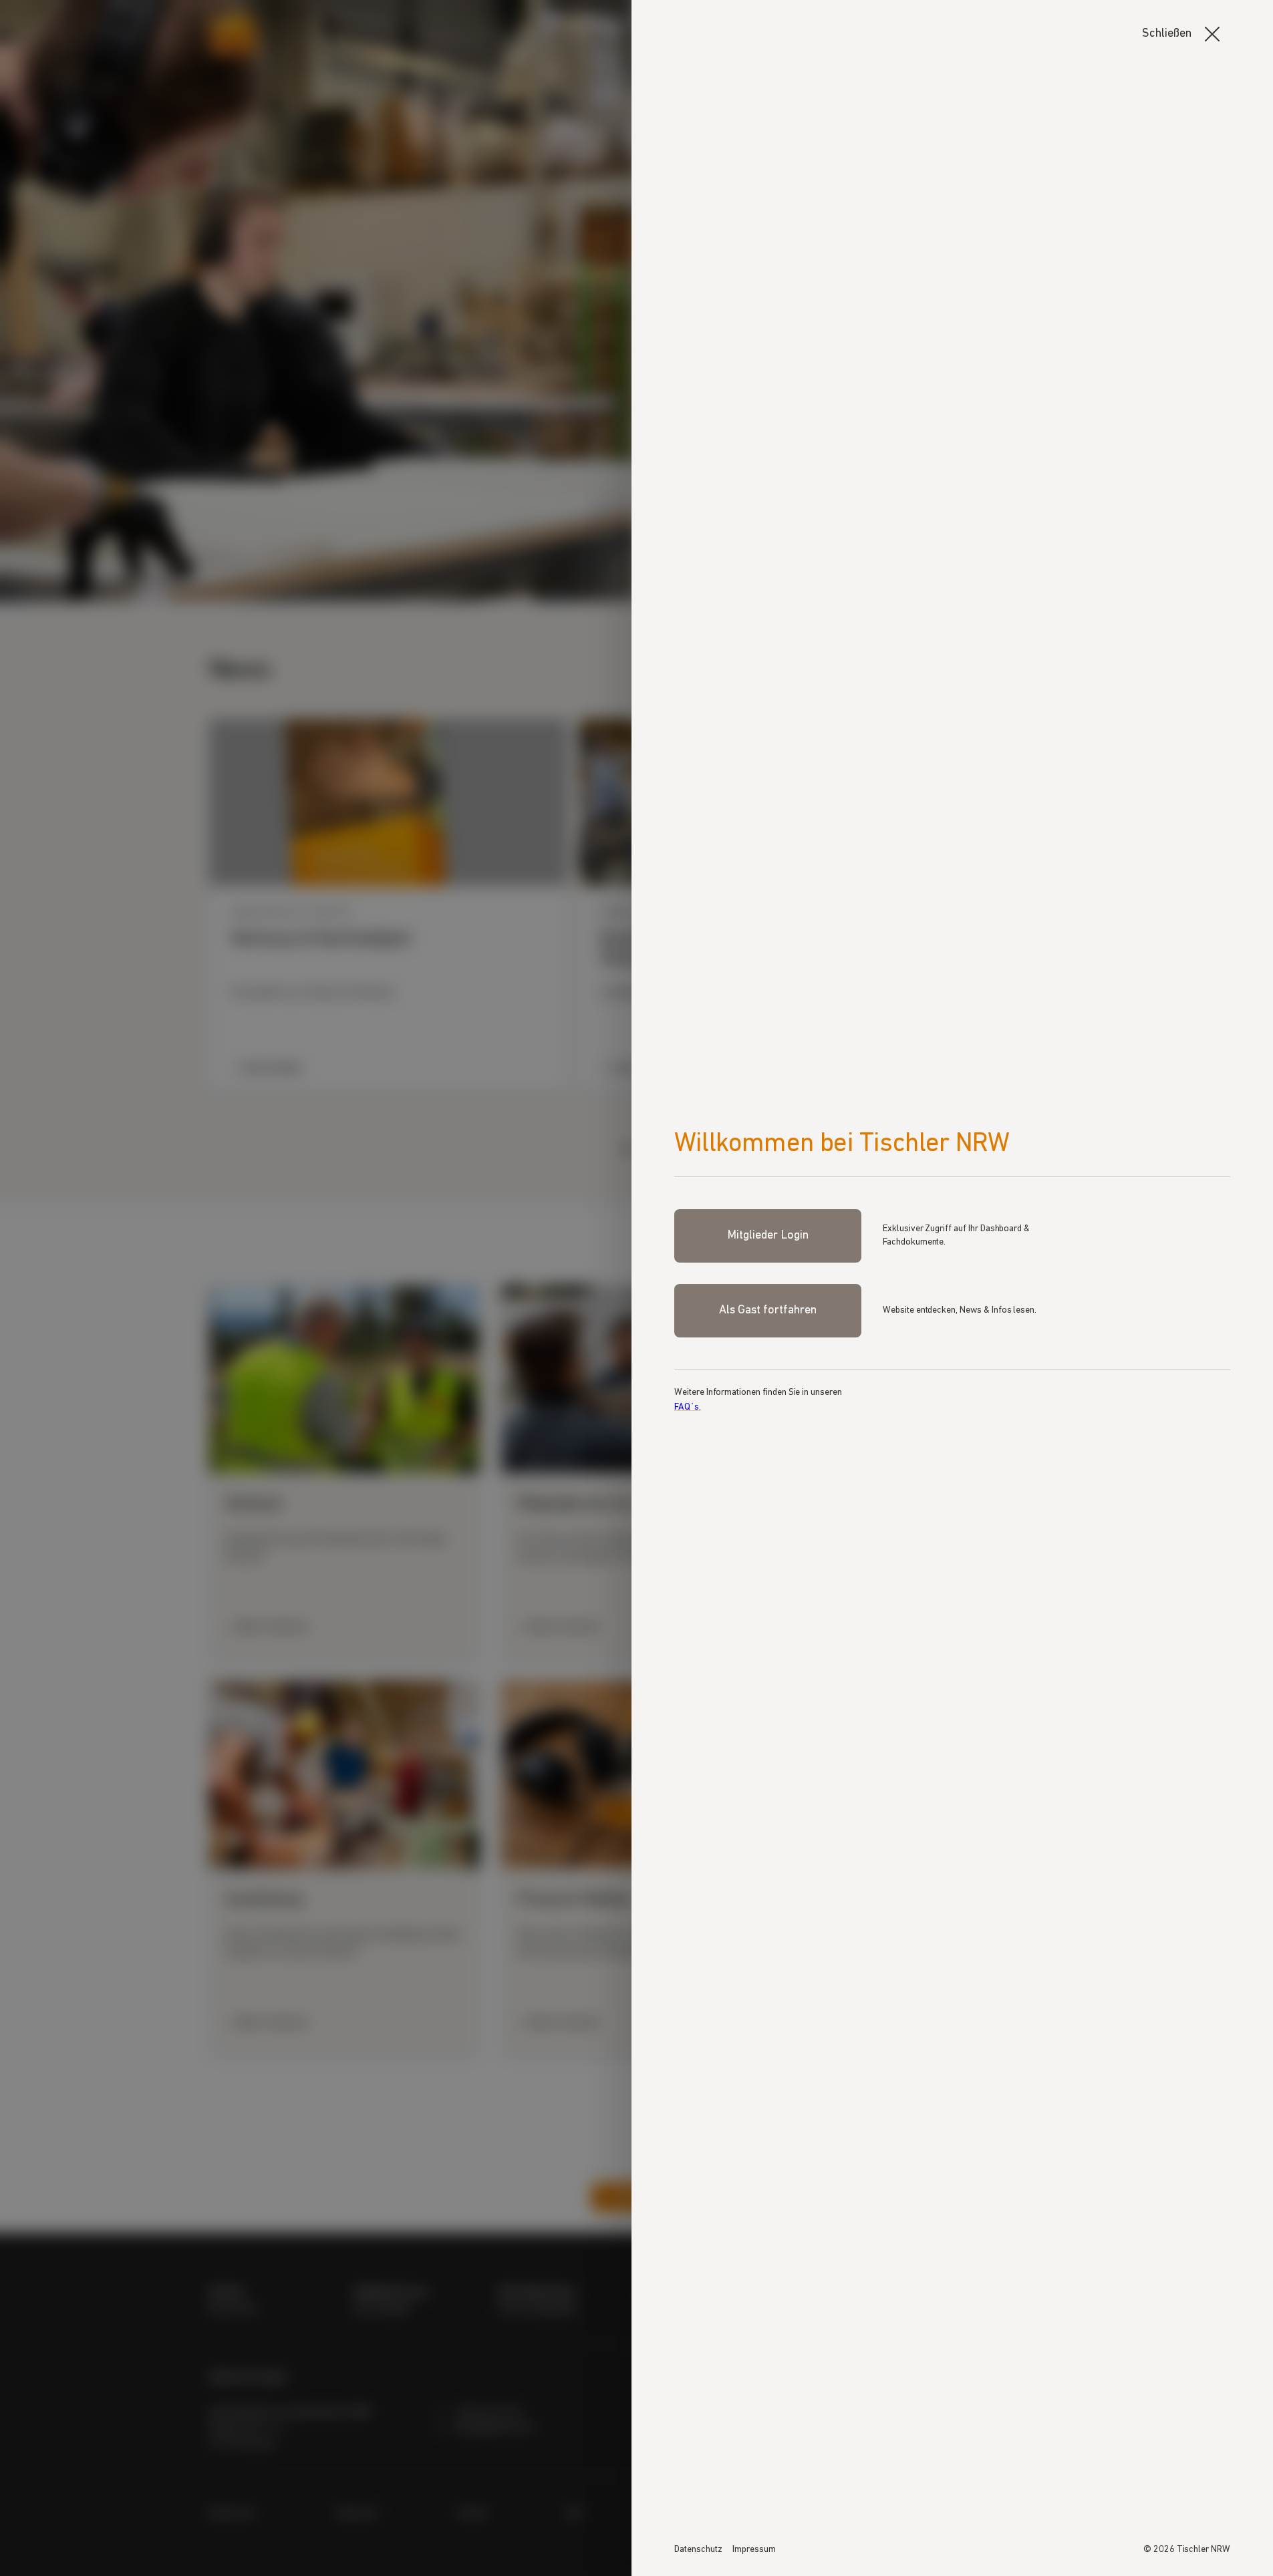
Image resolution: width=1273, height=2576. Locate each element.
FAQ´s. (688, 1407)
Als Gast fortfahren (767, 1311)
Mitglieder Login (767, 1236)
